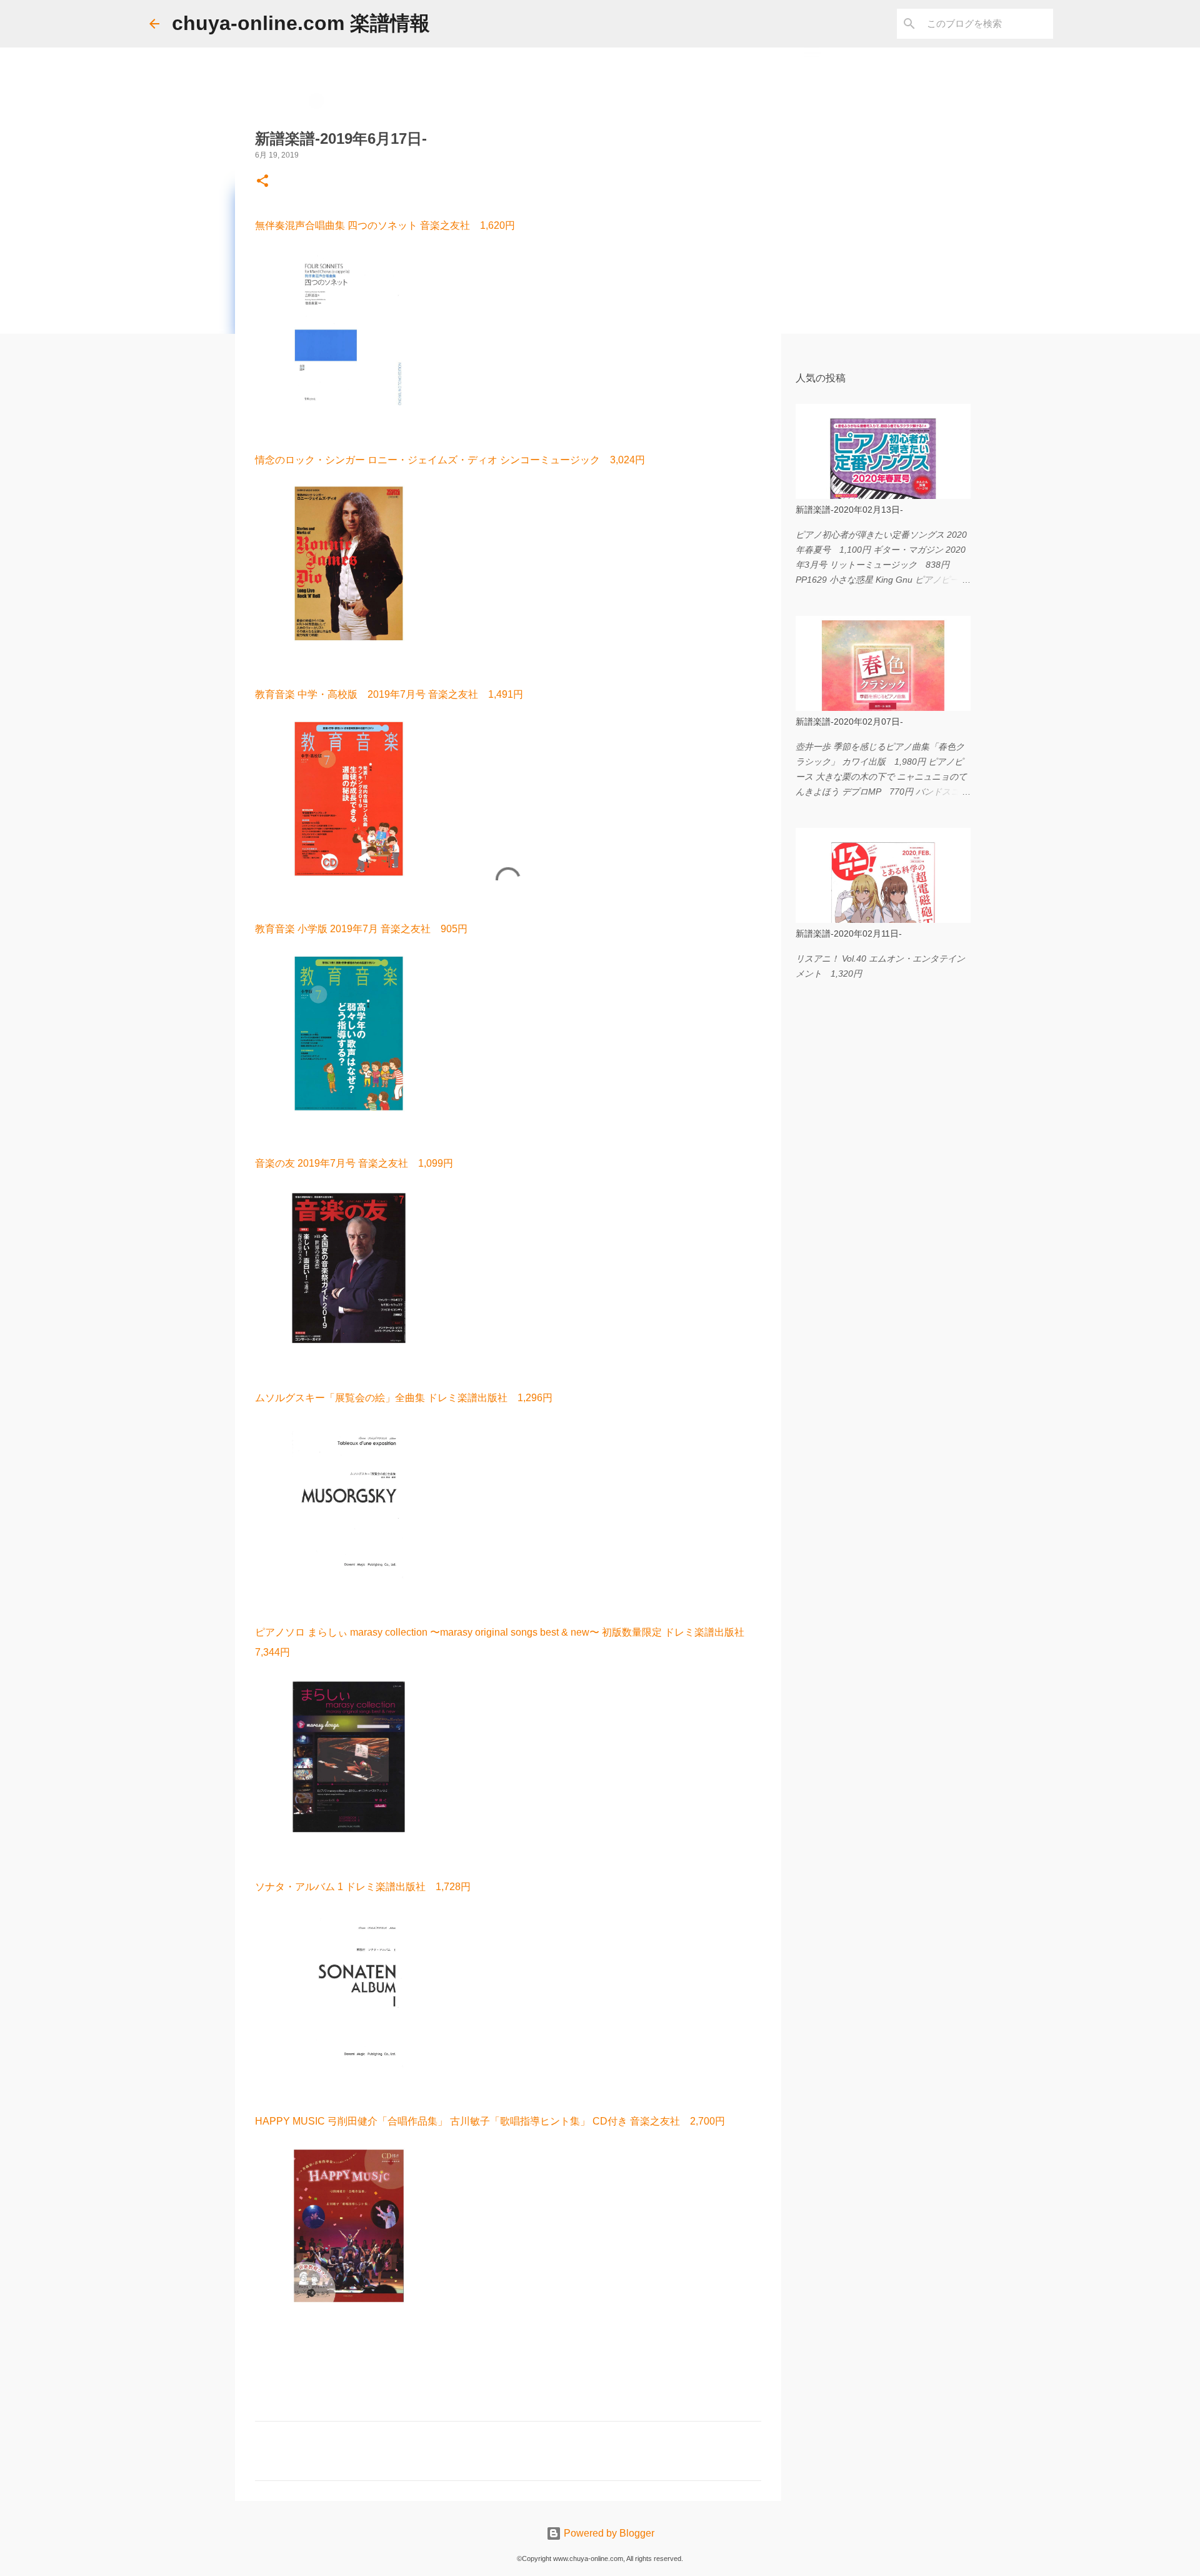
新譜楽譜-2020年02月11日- (849, 933)
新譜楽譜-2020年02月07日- (849, 722)
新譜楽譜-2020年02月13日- (849, 510)
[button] (262, 182)
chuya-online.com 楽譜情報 (301, 23)
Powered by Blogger (608, 2533)
